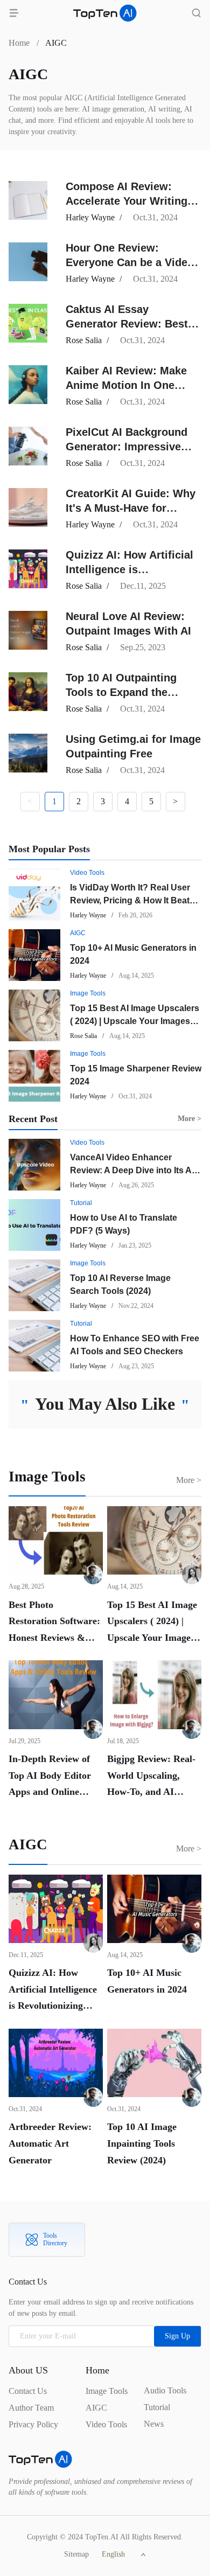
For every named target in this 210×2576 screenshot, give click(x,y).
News (154, 2424)
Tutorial (81, 1203)
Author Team (31, 2408)
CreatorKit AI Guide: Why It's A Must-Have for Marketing (131, 508)
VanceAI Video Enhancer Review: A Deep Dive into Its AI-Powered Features (133, 1170)
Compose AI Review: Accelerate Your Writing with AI (127, 201)
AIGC (78, 933)
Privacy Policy (33, 2424)
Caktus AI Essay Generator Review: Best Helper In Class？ (127, 324)
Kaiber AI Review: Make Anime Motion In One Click (126, 385)
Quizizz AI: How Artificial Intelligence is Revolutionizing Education (133, 569)
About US (28, 2370)
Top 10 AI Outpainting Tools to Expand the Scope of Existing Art (121, 692)
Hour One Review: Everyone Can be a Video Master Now (130, 262)
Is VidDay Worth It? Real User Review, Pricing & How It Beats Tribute (132, 900)
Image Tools (88, 993)
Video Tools (87, 873)
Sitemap (76, 2554)
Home (19, 43)
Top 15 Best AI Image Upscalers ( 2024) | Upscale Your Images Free (135, 1021)
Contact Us (28, 2391)
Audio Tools (165, 2390)
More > (189, 1480)
